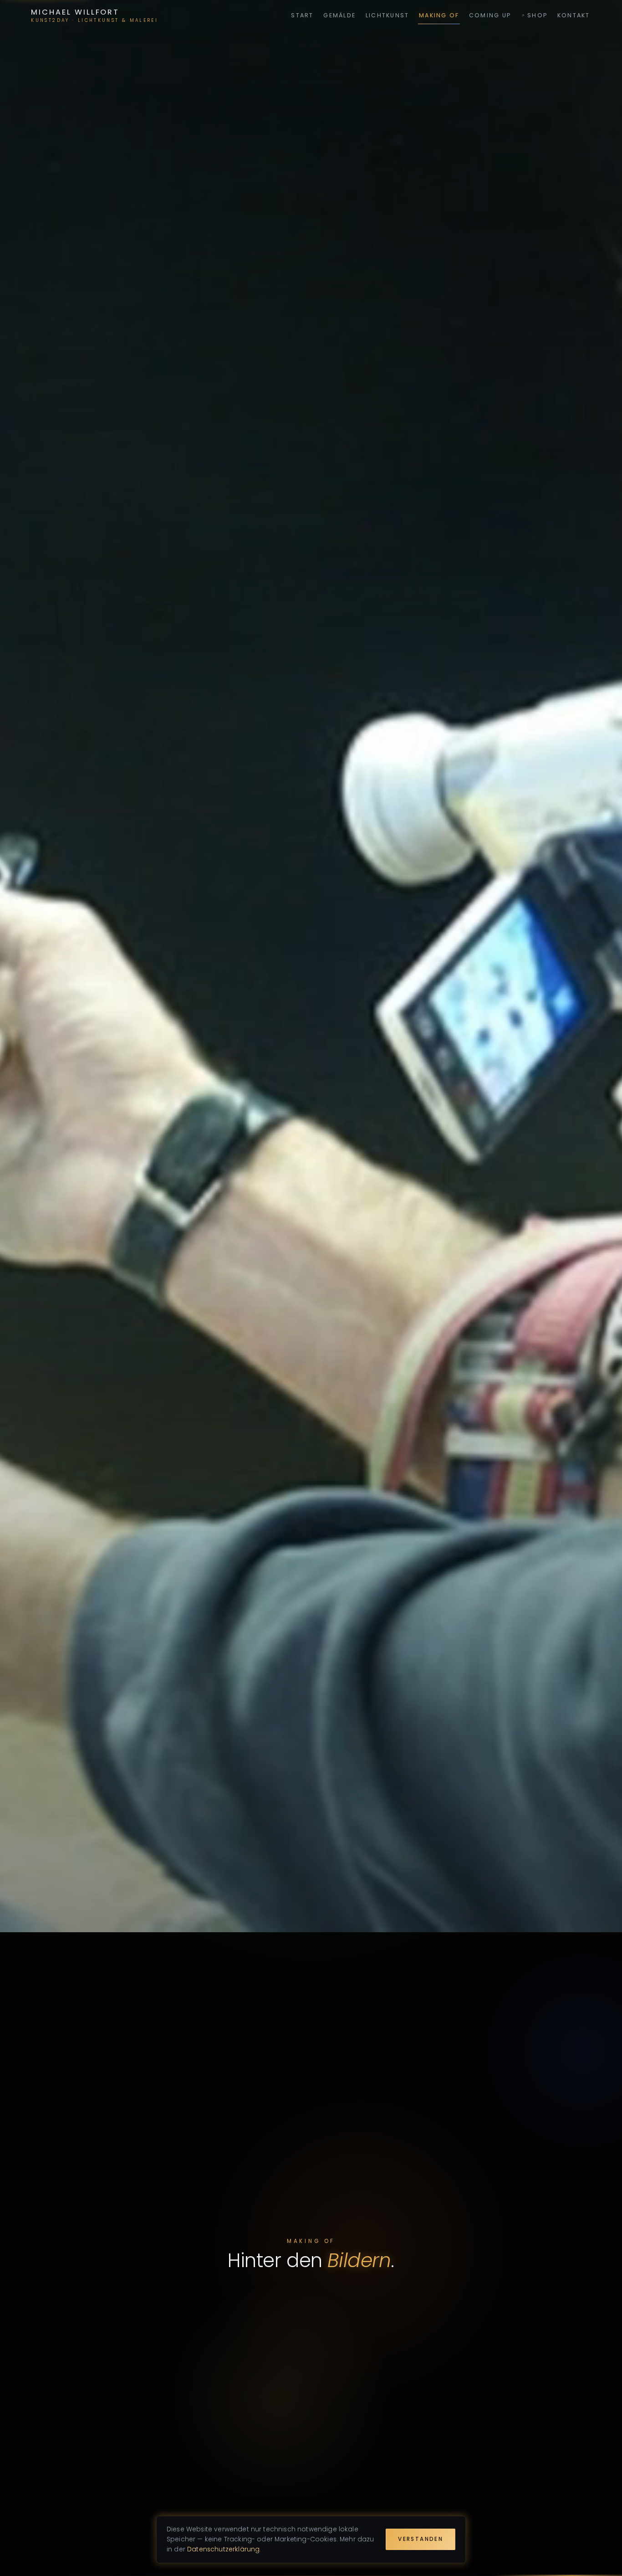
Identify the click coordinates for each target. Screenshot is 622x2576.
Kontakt (574, 15)
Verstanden (421, 2539)
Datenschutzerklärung (223, 2549)
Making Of (439, 15)
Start (302, 15)
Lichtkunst (387, 15)
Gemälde (339, 15)
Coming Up (490, 15)
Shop (537, 15)
